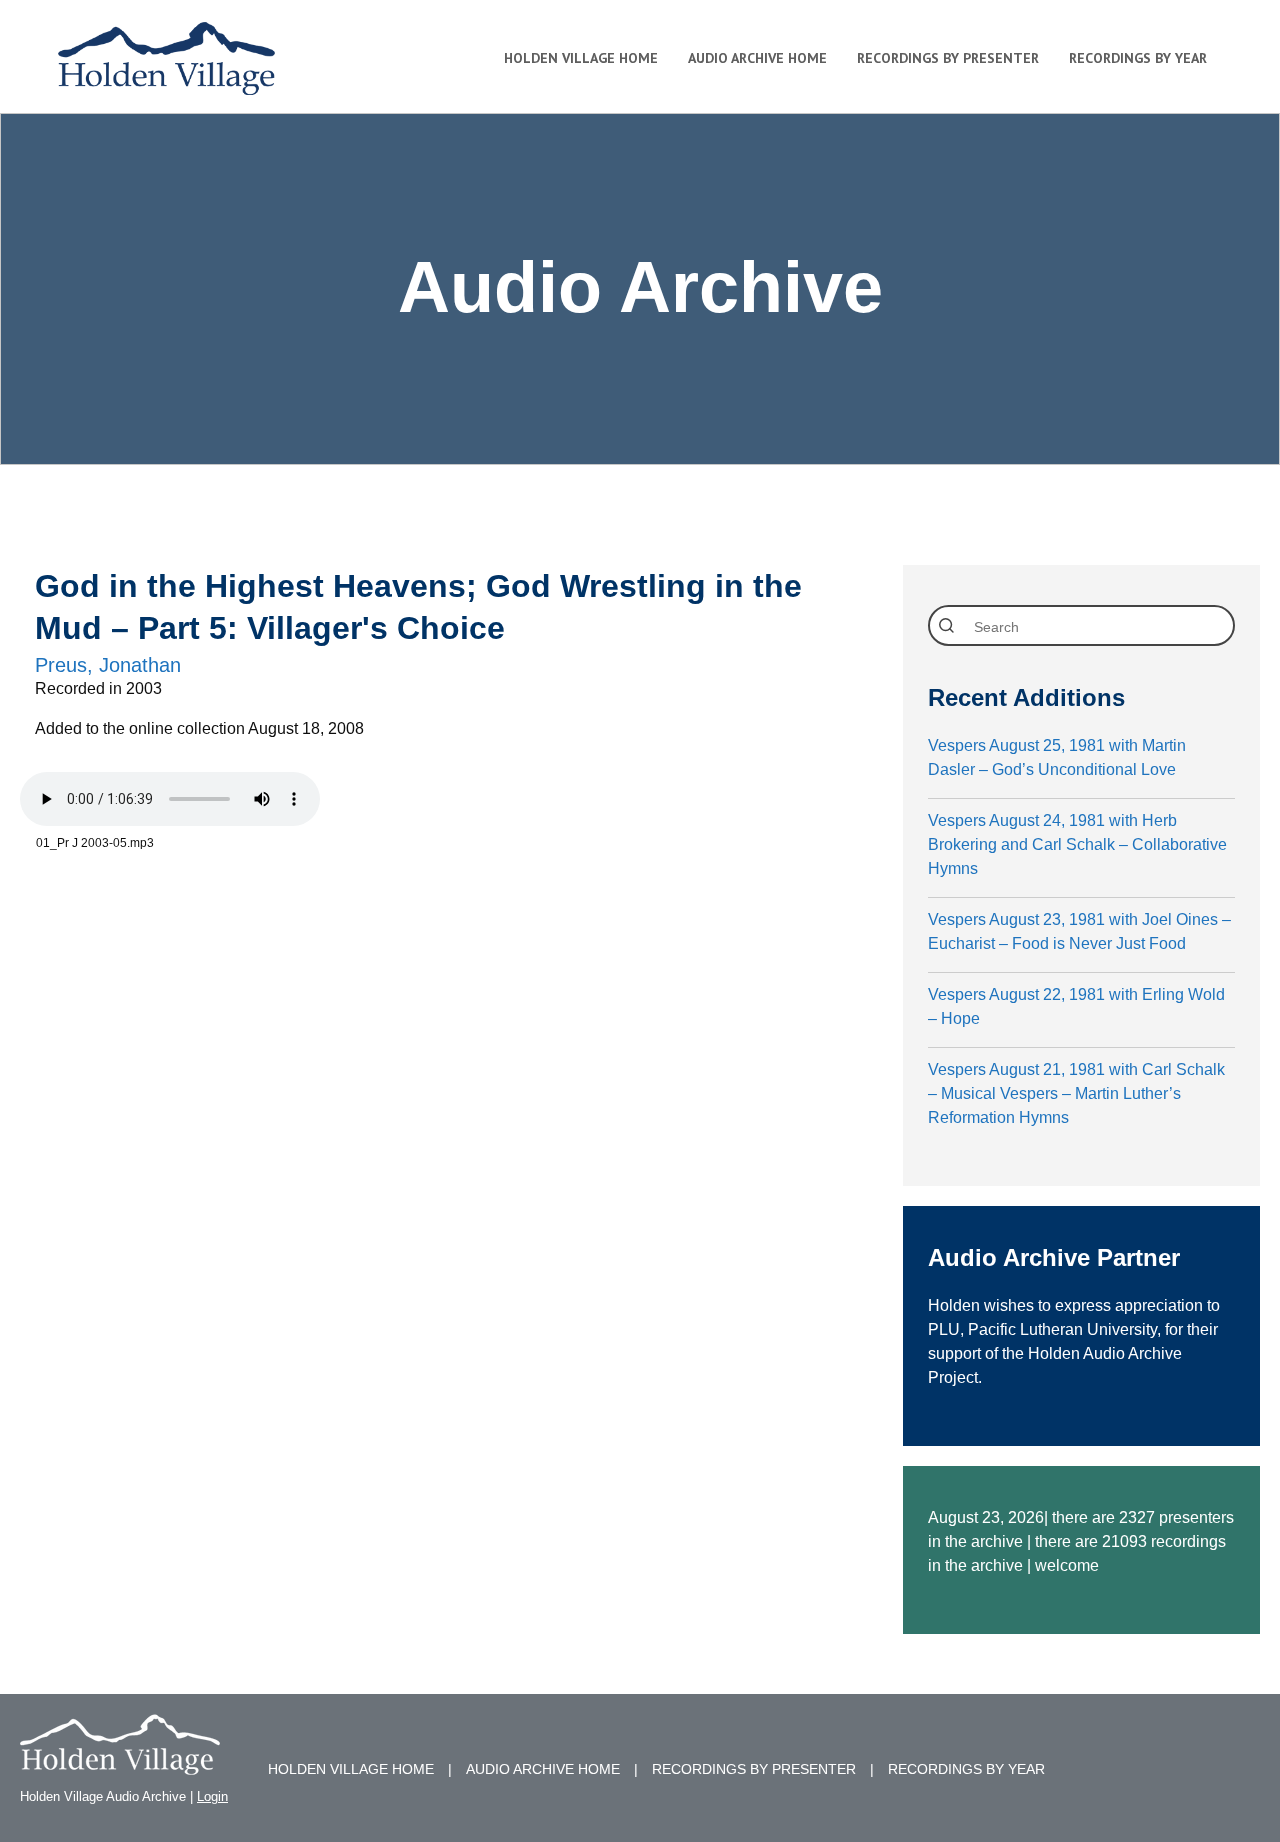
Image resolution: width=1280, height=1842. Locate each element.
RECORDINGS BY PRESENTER (754, 1769)
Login (212, 1796)
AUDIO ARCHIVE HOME (543, 1769)
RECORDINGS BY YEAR (966, 1769)
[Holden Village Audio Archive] (120, 1762)
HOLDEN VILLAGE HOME (351, 1769)
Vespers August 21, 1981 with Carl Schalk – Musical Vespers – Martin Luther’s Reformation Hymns (1076, 1093)
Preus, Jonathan (108, 665)
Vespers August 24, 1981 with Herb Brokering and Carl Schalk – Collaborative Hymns (1077, 844)
